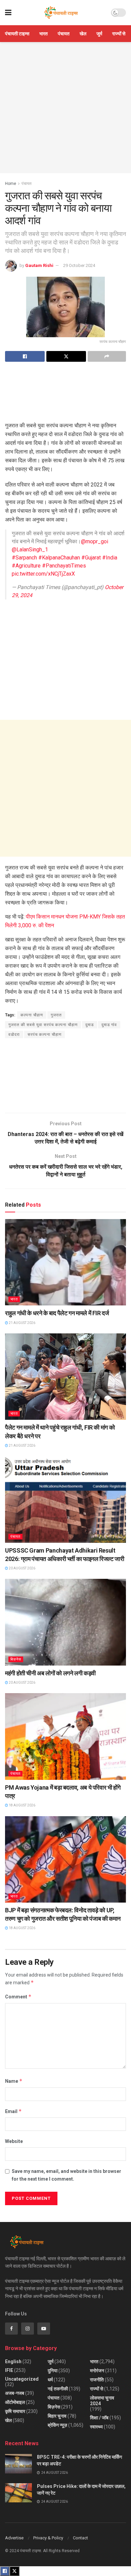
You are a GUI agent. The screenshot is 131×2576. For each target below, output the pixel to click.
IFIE (9, 2370)
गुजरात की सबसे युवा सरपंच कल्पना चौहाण (43, 1025)
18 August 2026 (22, 1805)
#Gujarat (91, 558)
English (13, 2362)
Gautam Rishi (39, 265)
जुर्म (99, 34)
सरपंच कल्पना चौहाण (45, 1035)
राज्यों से (119, 34)
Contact (80, 2538)
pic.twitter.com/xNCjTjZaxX (43, 574)
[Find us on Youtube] (44, 2329)
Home (11, 184)
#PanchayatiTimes (64, 566)
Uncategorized (22, 2379)
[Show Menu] (8, 13)
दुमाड (90, 1025)
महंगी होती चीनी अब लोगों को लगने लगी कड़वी (50, 1673)
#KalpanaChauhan (59, 558)
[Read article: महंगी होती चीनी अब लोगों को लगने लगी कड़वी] (65, 1622)
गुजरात (56, 1015)
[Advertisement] (65, 108)
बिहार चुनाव (57, 2416)
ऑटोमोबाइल (15, 2402)
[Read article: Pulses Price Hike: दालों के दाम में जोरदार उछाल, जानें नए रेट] (18, 2493)
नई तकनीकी (58, 2389)
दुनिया (53, 2371)
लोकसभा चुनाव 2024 (102, 2401)
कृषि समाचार (15, 2411)
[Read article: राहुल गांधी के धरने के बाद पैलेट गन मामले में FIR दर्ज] (65, 1262)
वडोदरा (14, 1035)
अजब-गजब (15, 2393)
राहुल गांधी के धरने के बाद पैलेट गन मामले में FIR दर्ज (58, 1313)
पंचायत (64, 34)
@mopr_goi (95, 541)
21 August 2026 (22, 1323)
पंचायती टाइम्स (17, 34)
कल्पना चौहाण (32, 1015)
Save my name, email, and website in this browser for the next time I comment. (67, 2175)
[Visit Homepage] (61, 13)
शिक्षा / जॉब (99, 2418)
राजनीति (97, 2380)
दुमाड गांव (109, 1025)
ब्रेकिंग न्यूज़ (57, 2425)
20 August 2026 (22, 1568)
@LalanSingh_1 (30, 550)
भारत (43, 34)
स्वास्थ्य (96, 2427)
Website (14, 2141)
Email (13, 2111)
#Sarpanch (24, 558)
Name (14, 2081)
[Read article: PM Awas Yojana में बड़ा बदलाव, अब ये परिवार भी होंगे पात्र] (65, 1736)
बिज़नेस (16, 1659)
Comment (18, 1997)
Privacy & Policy (48, 2538)
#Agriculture (26, 566)
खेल (83, 34)
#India (110, 558)
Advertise (14, 2538)
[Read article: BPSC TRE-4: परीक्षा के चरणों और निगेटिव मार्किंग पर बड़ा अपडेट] (18, 2464)
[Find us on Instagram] (28, 2329)
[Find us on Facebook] (11, 2329)
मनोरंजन (97, 2371)
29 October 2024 (79, 265)
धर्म (50, 2380)
